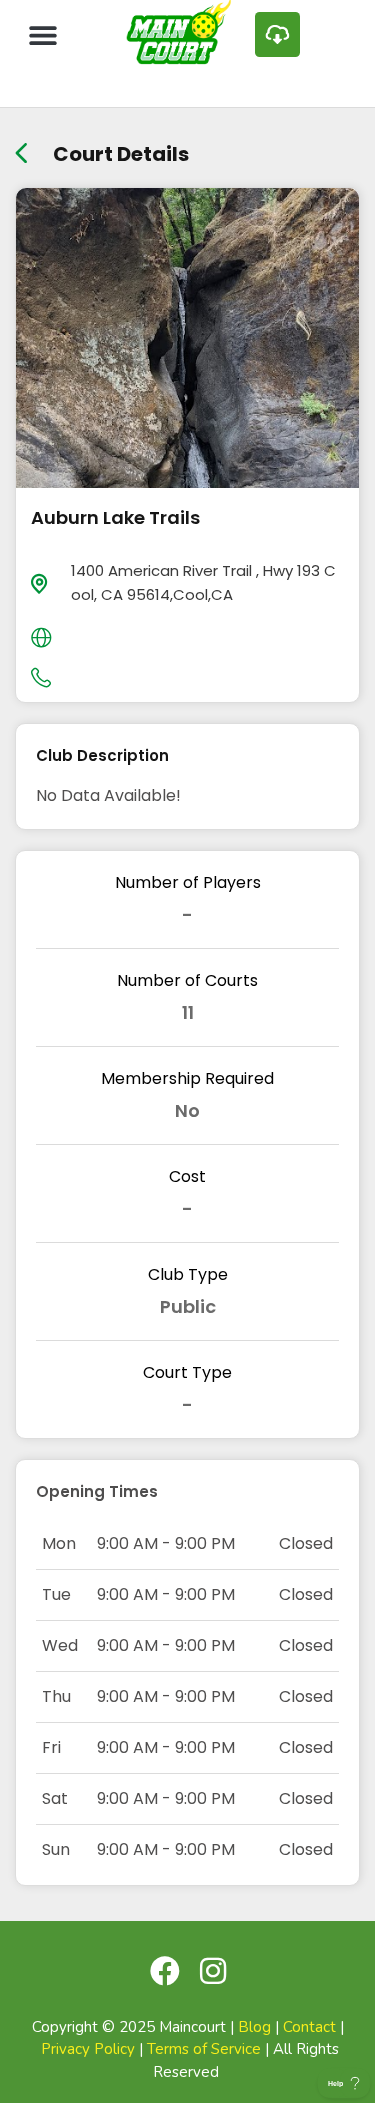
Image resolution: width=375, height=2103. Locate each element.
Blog (254, 2027)
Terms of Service (204, 2049)
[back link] (21, 146)
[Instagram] (213, 1971)
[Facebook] (165, 1971)
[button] (42, 34)
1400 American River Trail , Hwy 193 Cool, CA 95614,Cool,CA (203, 582)
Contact (309, 2027)
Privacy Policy (88, 2049)
